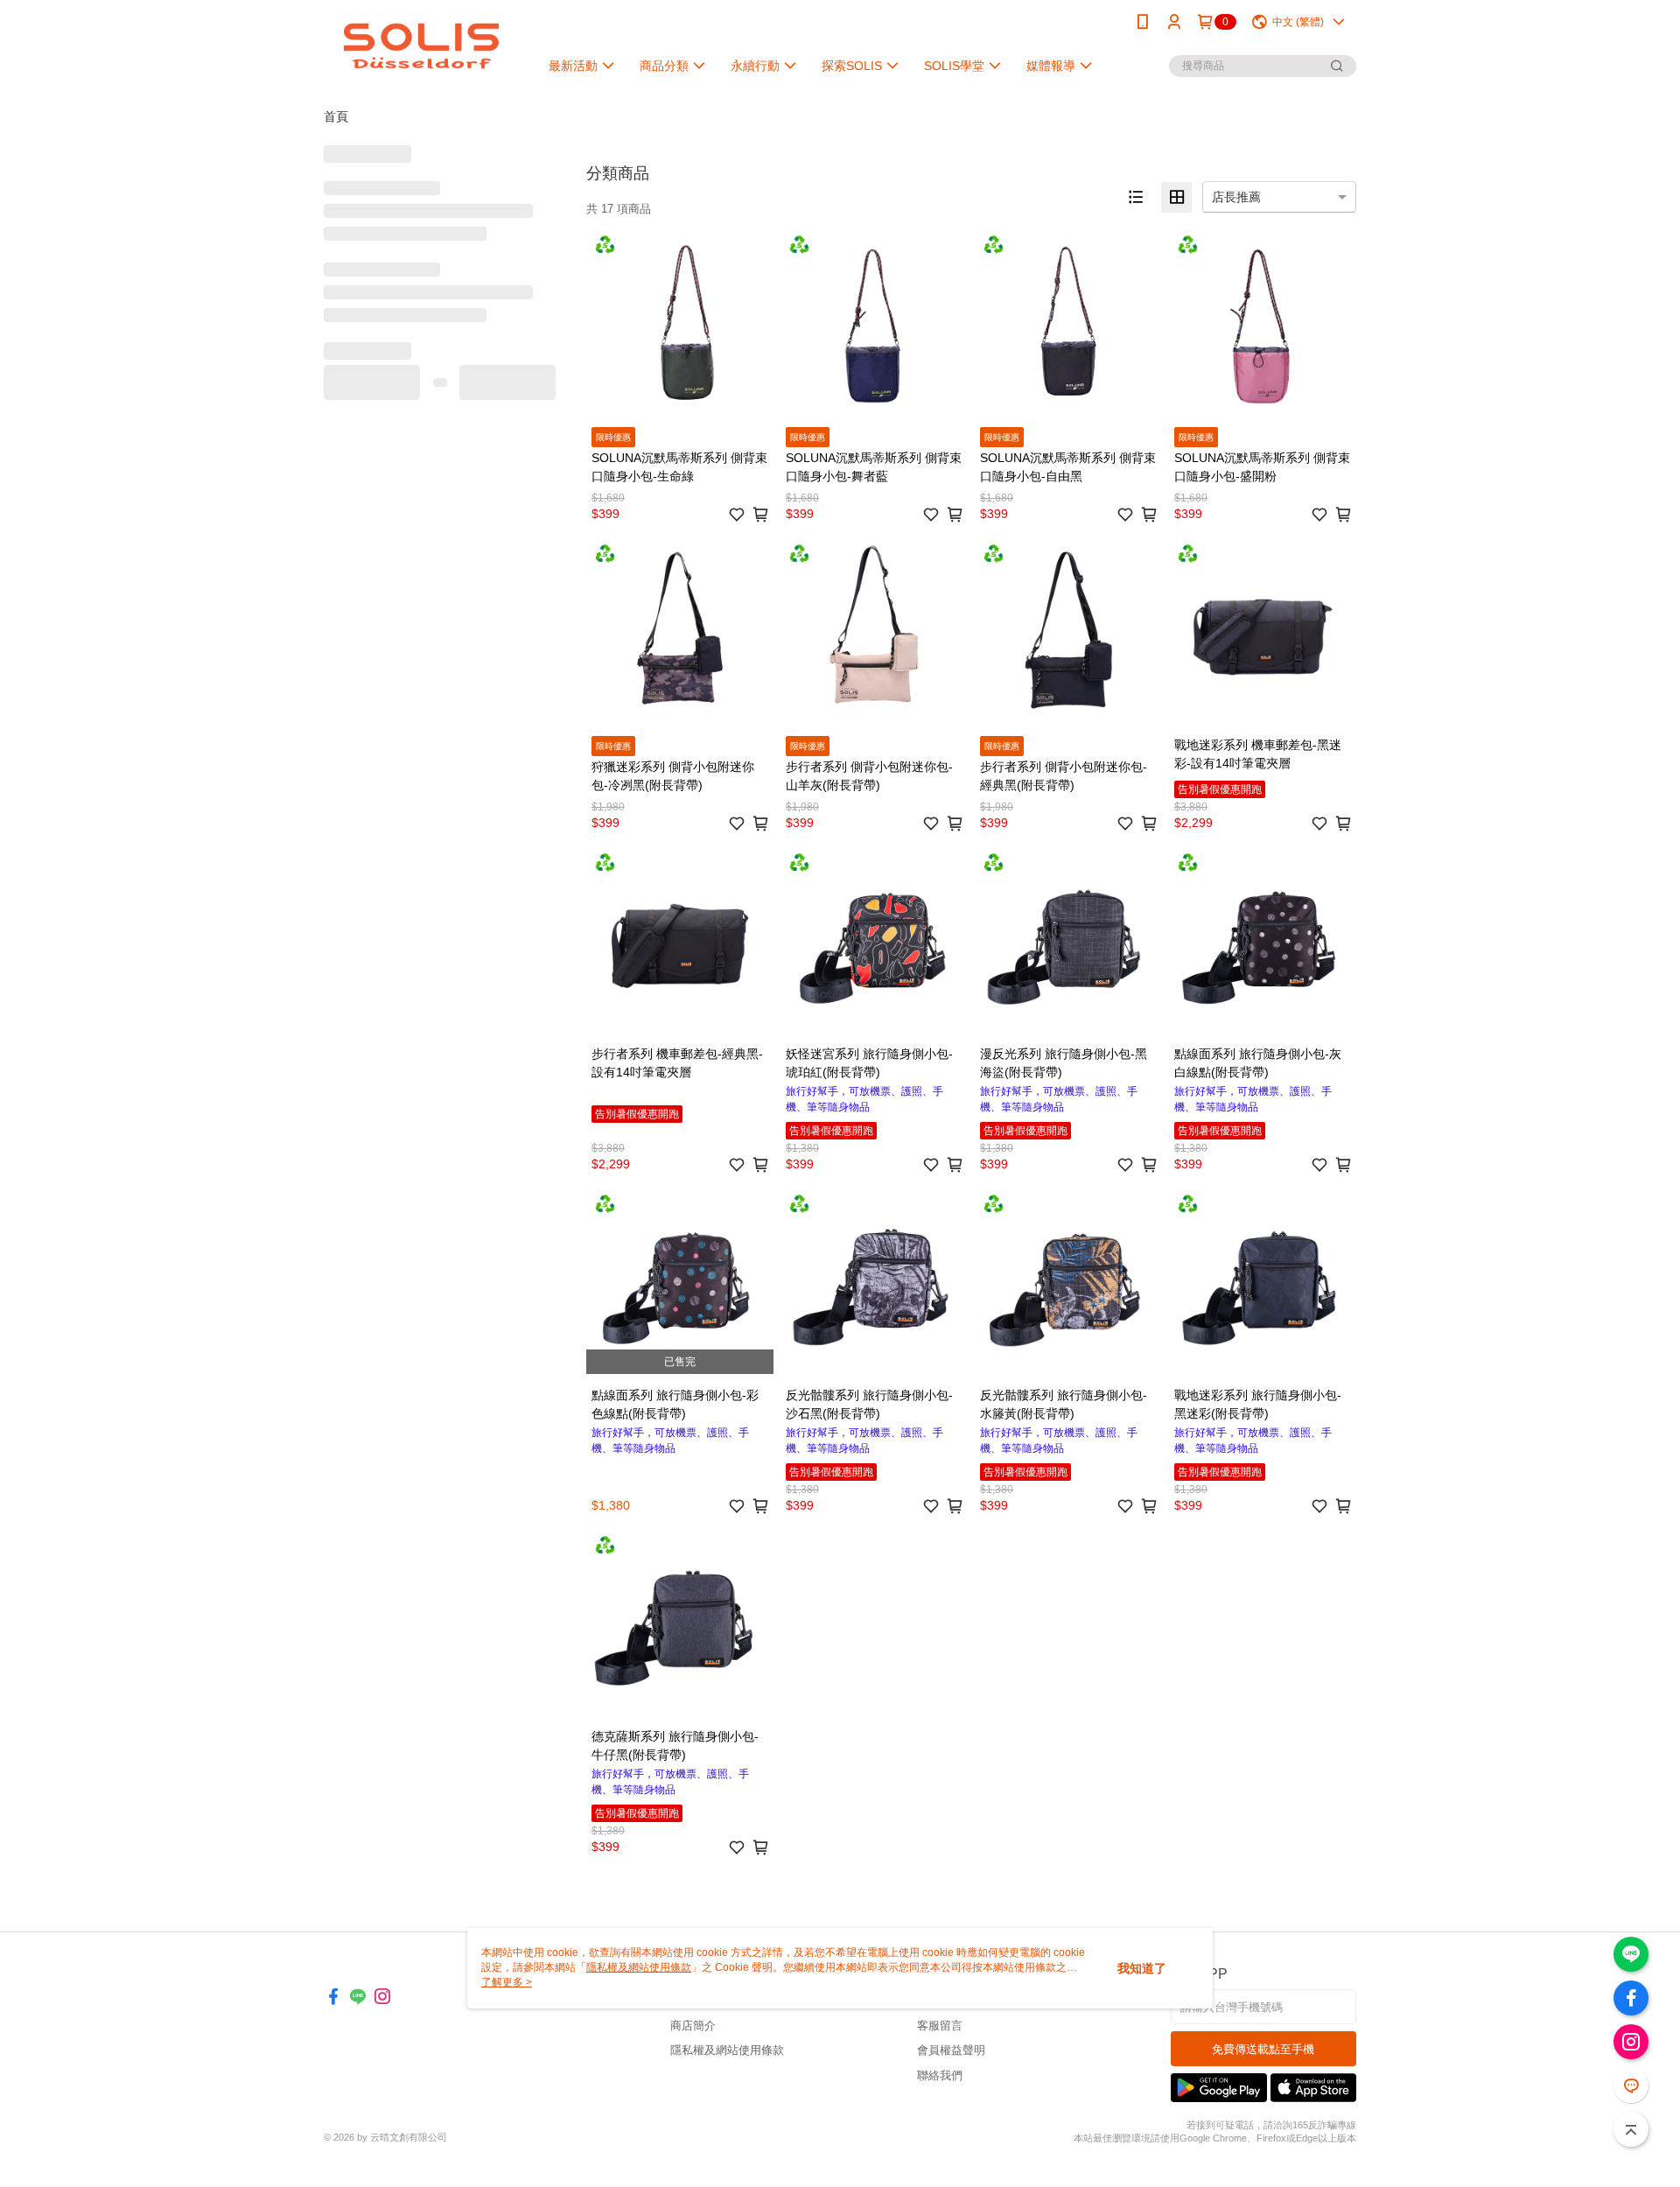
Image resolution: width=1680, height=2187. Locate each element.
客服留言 (940, 2026)
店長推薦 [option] (1236, 197)
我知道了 (1142, 1968)
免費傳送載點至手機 (1263, 2049)
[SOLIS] (421, 46)
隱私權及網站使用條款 (727, 2050)
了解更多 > (507, 1982)
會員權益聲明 (951, 2050)
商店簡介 (693, 2026)
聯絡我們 (940, 2075)
